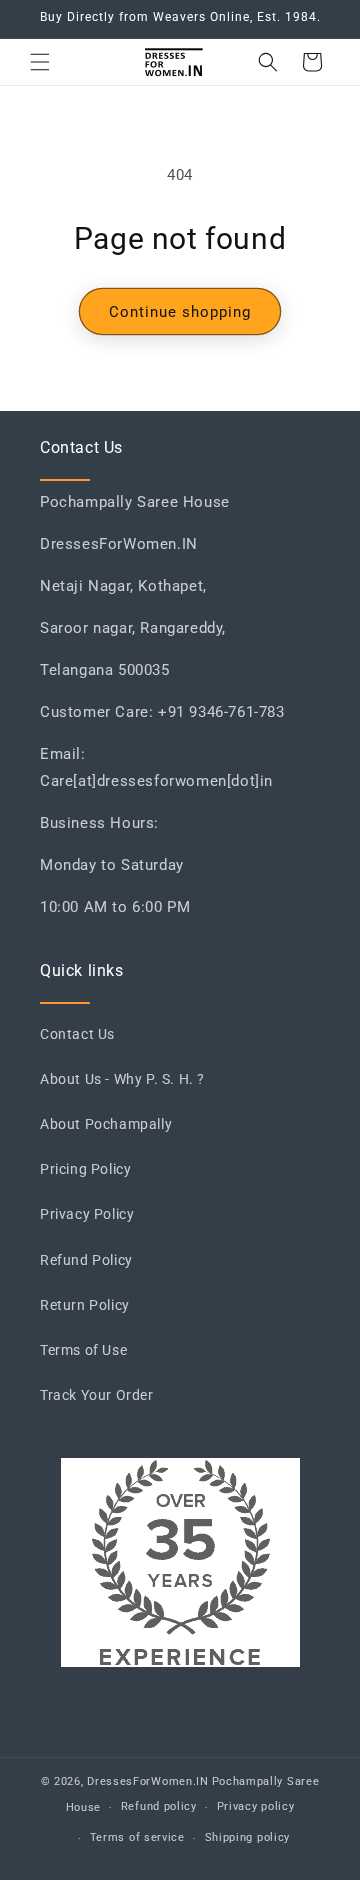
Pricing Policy (85, 1169)
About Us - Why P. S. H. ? (122, 1079)
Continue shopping (180, 312)
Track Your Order (97, 1395)
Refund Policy (86, 1260)
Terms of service (137, 1837)
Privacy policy (256, 1806)
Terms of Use (83, 1350)
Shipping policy (248, 1837)
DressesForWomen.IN (148, 1781)
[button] (40, 62)
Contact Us (77, 1034)
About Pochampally (106, 1124)
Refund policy (159, 1806)
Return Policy (85, 1305)
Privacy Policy (87, 1214)
